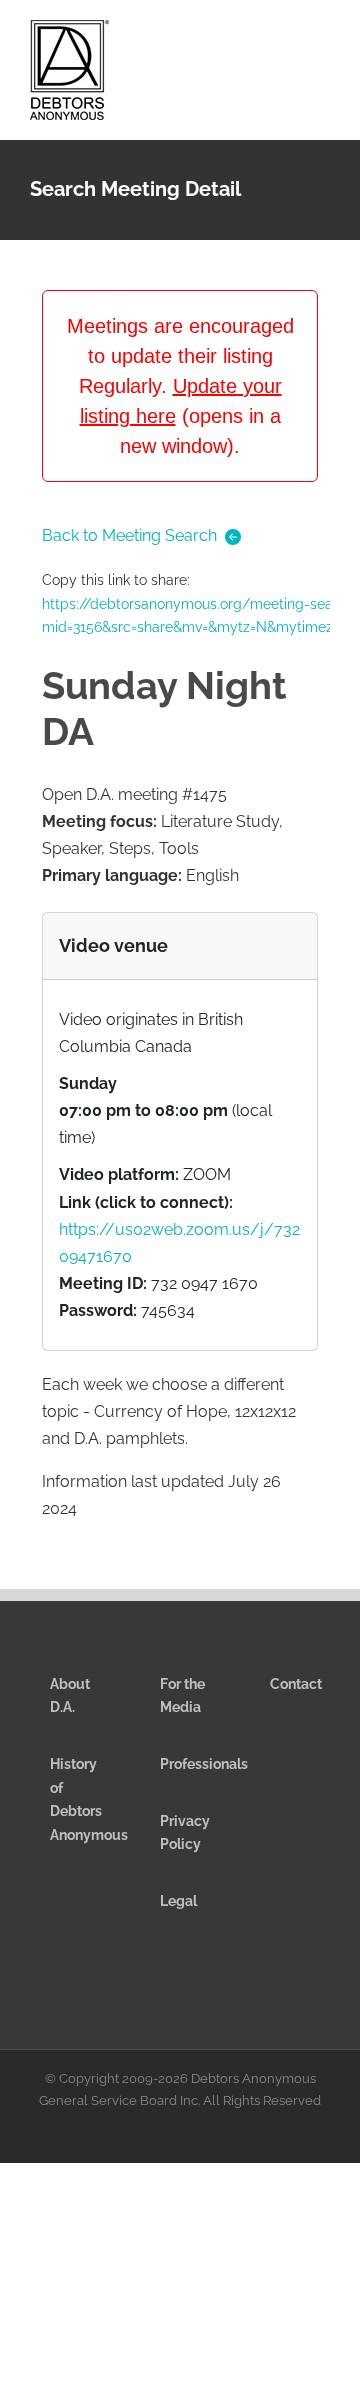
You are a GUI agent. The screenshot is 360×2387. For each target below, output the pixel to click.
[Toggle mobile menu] (322, 38)
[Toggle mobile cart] (250, 38)
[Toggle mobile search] (286, 38)
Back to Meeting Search (129, 535)
